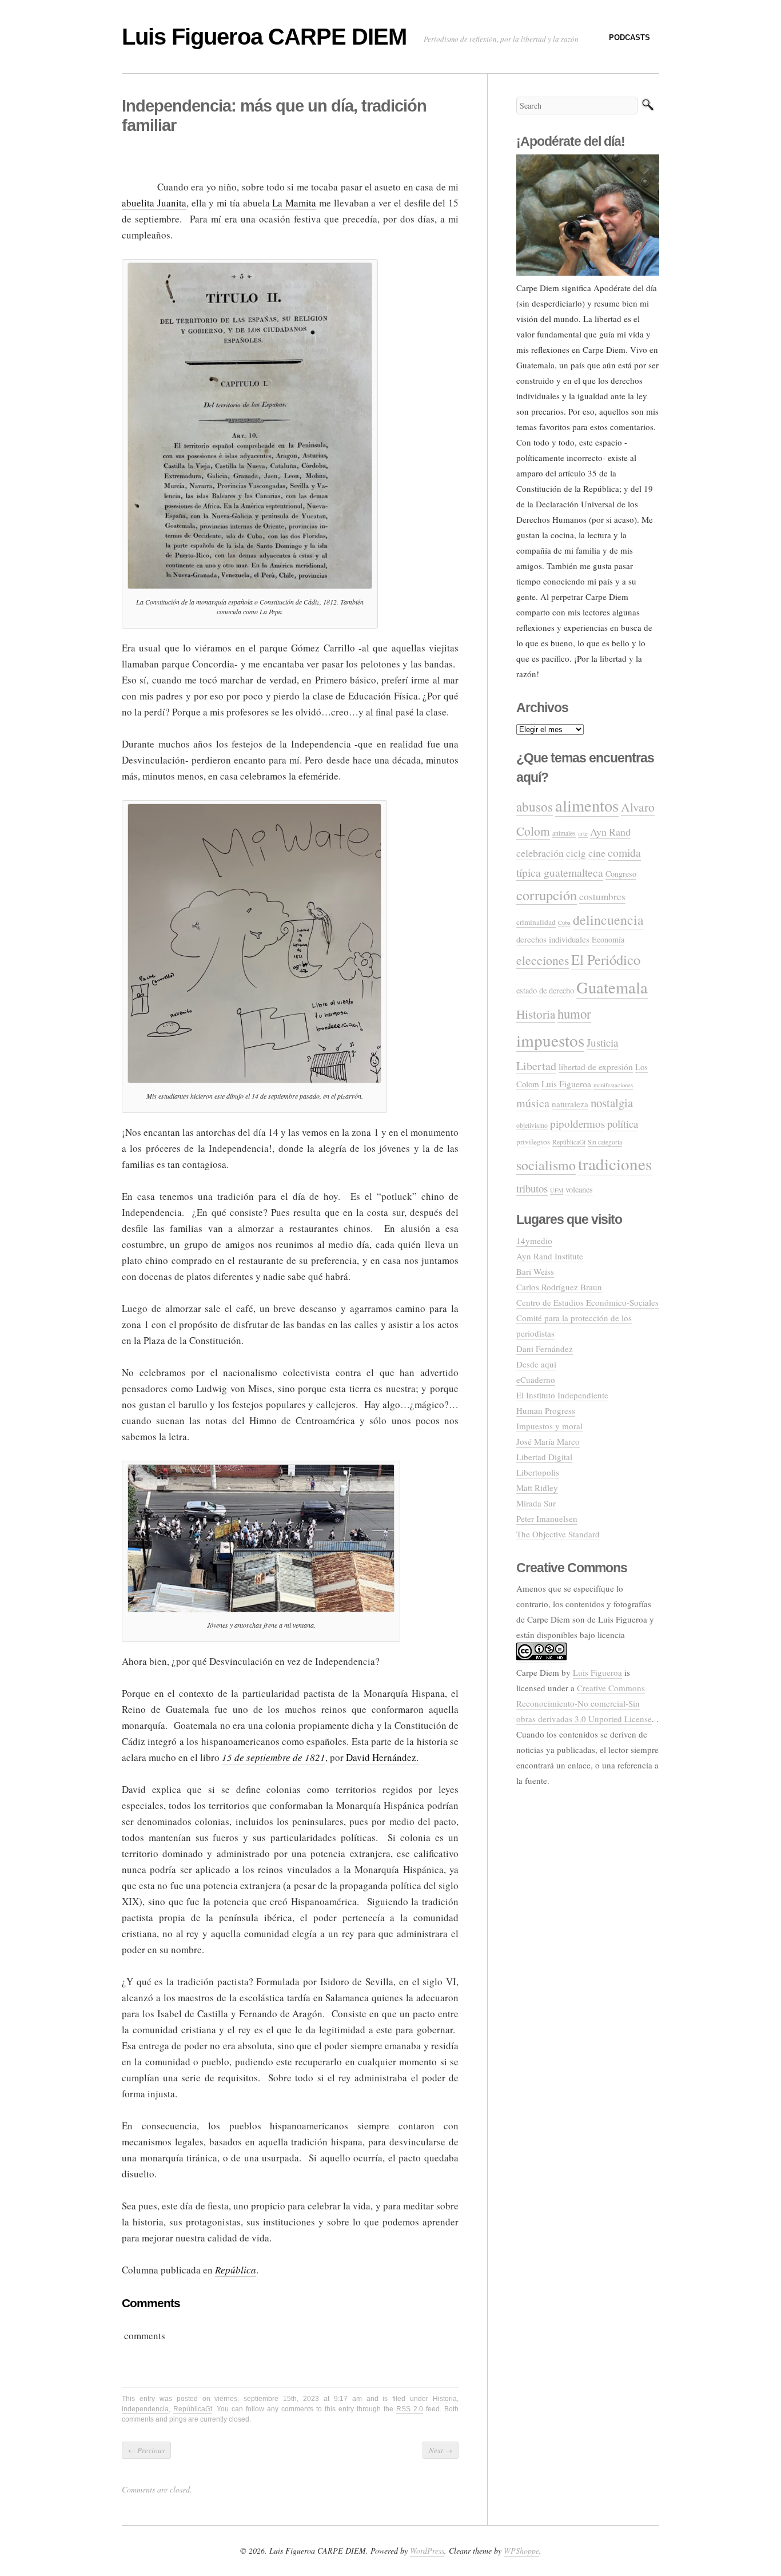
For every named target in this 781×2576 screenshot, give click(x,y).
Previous (146, 2450)
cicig (576, 853)
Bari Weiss (535, 1271)
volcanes (579, 1189)
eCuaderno (536, 1380)
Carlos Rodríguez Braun (559, 1287)
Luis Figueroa (566, 1084)
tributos (532, 1188)
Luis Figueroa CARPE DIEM (264, 37)
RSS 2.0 (410, 2409)
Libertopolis (538, 1472)
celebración (540, 853)
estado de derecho (545, 990)
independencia (145, 2409)
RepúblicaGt (193, 2409)
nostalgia (612, 1103)
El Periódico (606, 959)
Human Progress (546, 1410)
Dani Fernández (545, 1349)
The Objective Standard (558, 1534)
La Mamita (294, 203)
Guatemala (612, 987)
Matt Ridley (537, 1488)
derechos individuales (553, 939)
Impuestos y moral (549, 1426)
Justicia (602, 1042)
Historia (445, 2399)
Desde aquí (536, 1364)
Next (441, 2450)
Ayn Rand (610, 832)
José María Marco (548, 1441)
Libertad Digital (544, 1457)
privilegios (533, 1142)
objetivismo (532, 1125)
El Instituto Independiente (562, 1395)
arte (583, 833)
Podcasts (629, 37)
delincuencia (608, 920)
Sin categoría (605, 1142)
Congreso (621, 874)
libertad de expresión (596, 1067)
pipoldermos (577, 1124)
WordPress (427, 2551)
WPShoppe (521, 2551)
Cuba (564, 923)
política (623, 1124)
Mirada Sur (536, 1503)
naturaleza (570, 1104)
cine (597, 853)
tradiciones (615, 1164)
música (533, 1103)
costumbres (602, 897)
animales (564, 833)
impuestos (550, 1040)
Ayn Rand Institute (550, 1256)
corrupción (547, 895)
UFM (557, 1190)
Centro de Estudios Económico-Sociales (587, 1302)
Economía (608, 939)
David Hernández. (382, 1757)
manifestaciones (613, 1085)
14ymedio (534, 1241)
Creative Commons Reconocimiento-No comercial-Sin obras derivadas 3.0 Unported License (584, 1703)
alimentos (587, 805)
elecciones (543, 960)
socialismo (546, 1165)
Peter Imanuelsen (547, 1518)
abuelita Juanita (154, 203)
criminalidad (536, 922)
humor (574, 1013)
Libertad (536, 1066)
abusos (535, 806)
